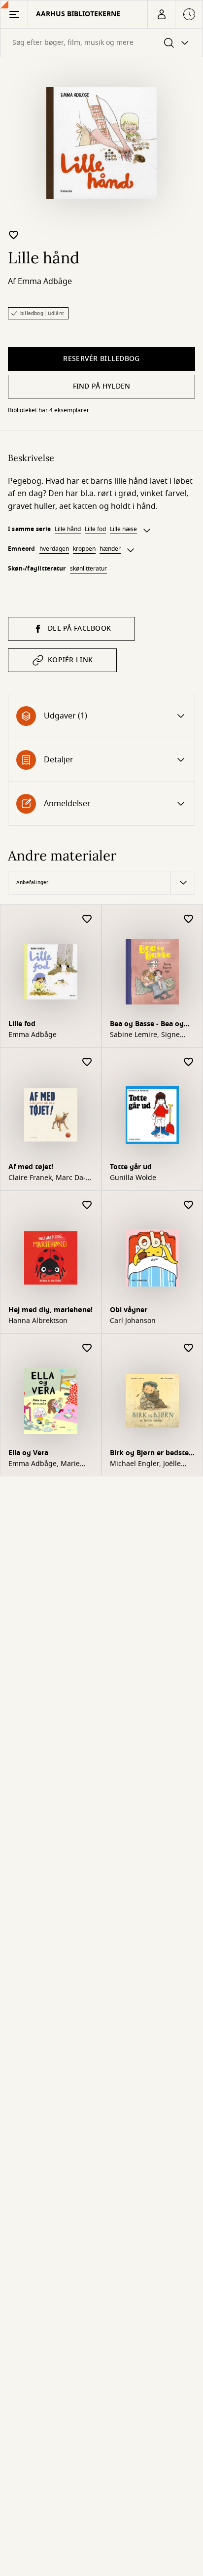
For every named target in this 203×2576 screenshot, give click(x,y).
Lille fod (95, 529)
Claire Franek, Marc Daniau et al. (47, 1178)
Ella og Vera (28, 1453)
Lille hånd (68, 529)
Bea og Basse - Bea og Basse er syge (147, 1025)
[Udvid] (147, 531)
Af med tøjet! (31, 1167)
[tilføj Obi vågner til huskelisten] (189, 1205)
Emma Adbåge (45, 282)
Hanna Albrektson (38, 1321)
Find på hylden (102, 386)
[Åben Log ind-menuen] (161, 14)
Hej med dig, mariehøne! (51, 1310)
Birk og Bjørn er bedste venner (149, 1454)
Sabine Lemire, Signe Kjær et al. (145, 1035)
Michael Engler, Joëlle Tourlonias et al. (145, 1464)
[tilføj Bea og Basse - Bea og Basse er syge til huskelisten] (189, 919)
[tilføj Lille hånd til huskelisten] (14, 235)
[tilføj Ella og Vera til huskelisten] (87, 1348)
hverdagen (54, 549)
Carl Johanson (133, 1321)
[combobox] (101, 43)
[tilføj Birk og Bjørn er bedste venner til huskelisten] (189, 1348)
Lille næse (123, 529)
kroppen (84, 549)
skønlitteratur (88, 569)
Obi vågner (129, 1310)
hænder (110, 549)
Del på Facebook (79, 628)
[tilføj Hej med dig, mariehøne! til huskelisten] (87, 1205)
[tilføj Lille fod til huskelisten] (87, 919)
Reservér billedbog (101, 359)
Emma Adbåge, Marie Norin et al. (44, 1464)
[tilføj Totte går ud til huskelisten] (189, 1062)
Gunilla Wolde (133, 1178)
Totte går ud (131, 1167)
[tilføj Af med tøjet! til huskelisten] (87, 1062)
